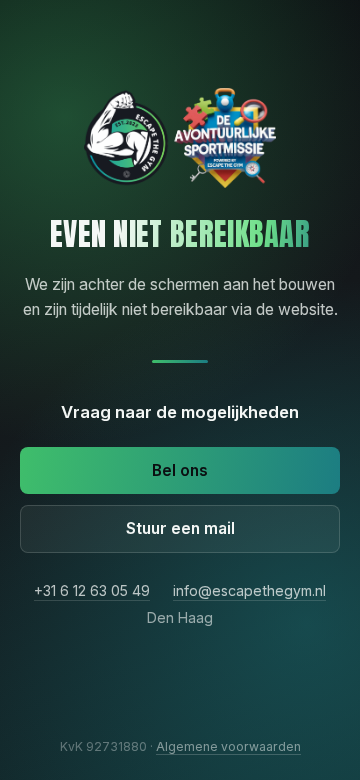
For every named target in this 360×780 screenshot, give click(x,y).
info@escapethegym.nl (249, 590)
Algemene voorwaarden (228, 746)
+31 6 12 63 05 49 (92, 590)
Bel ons (180, 470)
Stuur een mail (180, 528)
